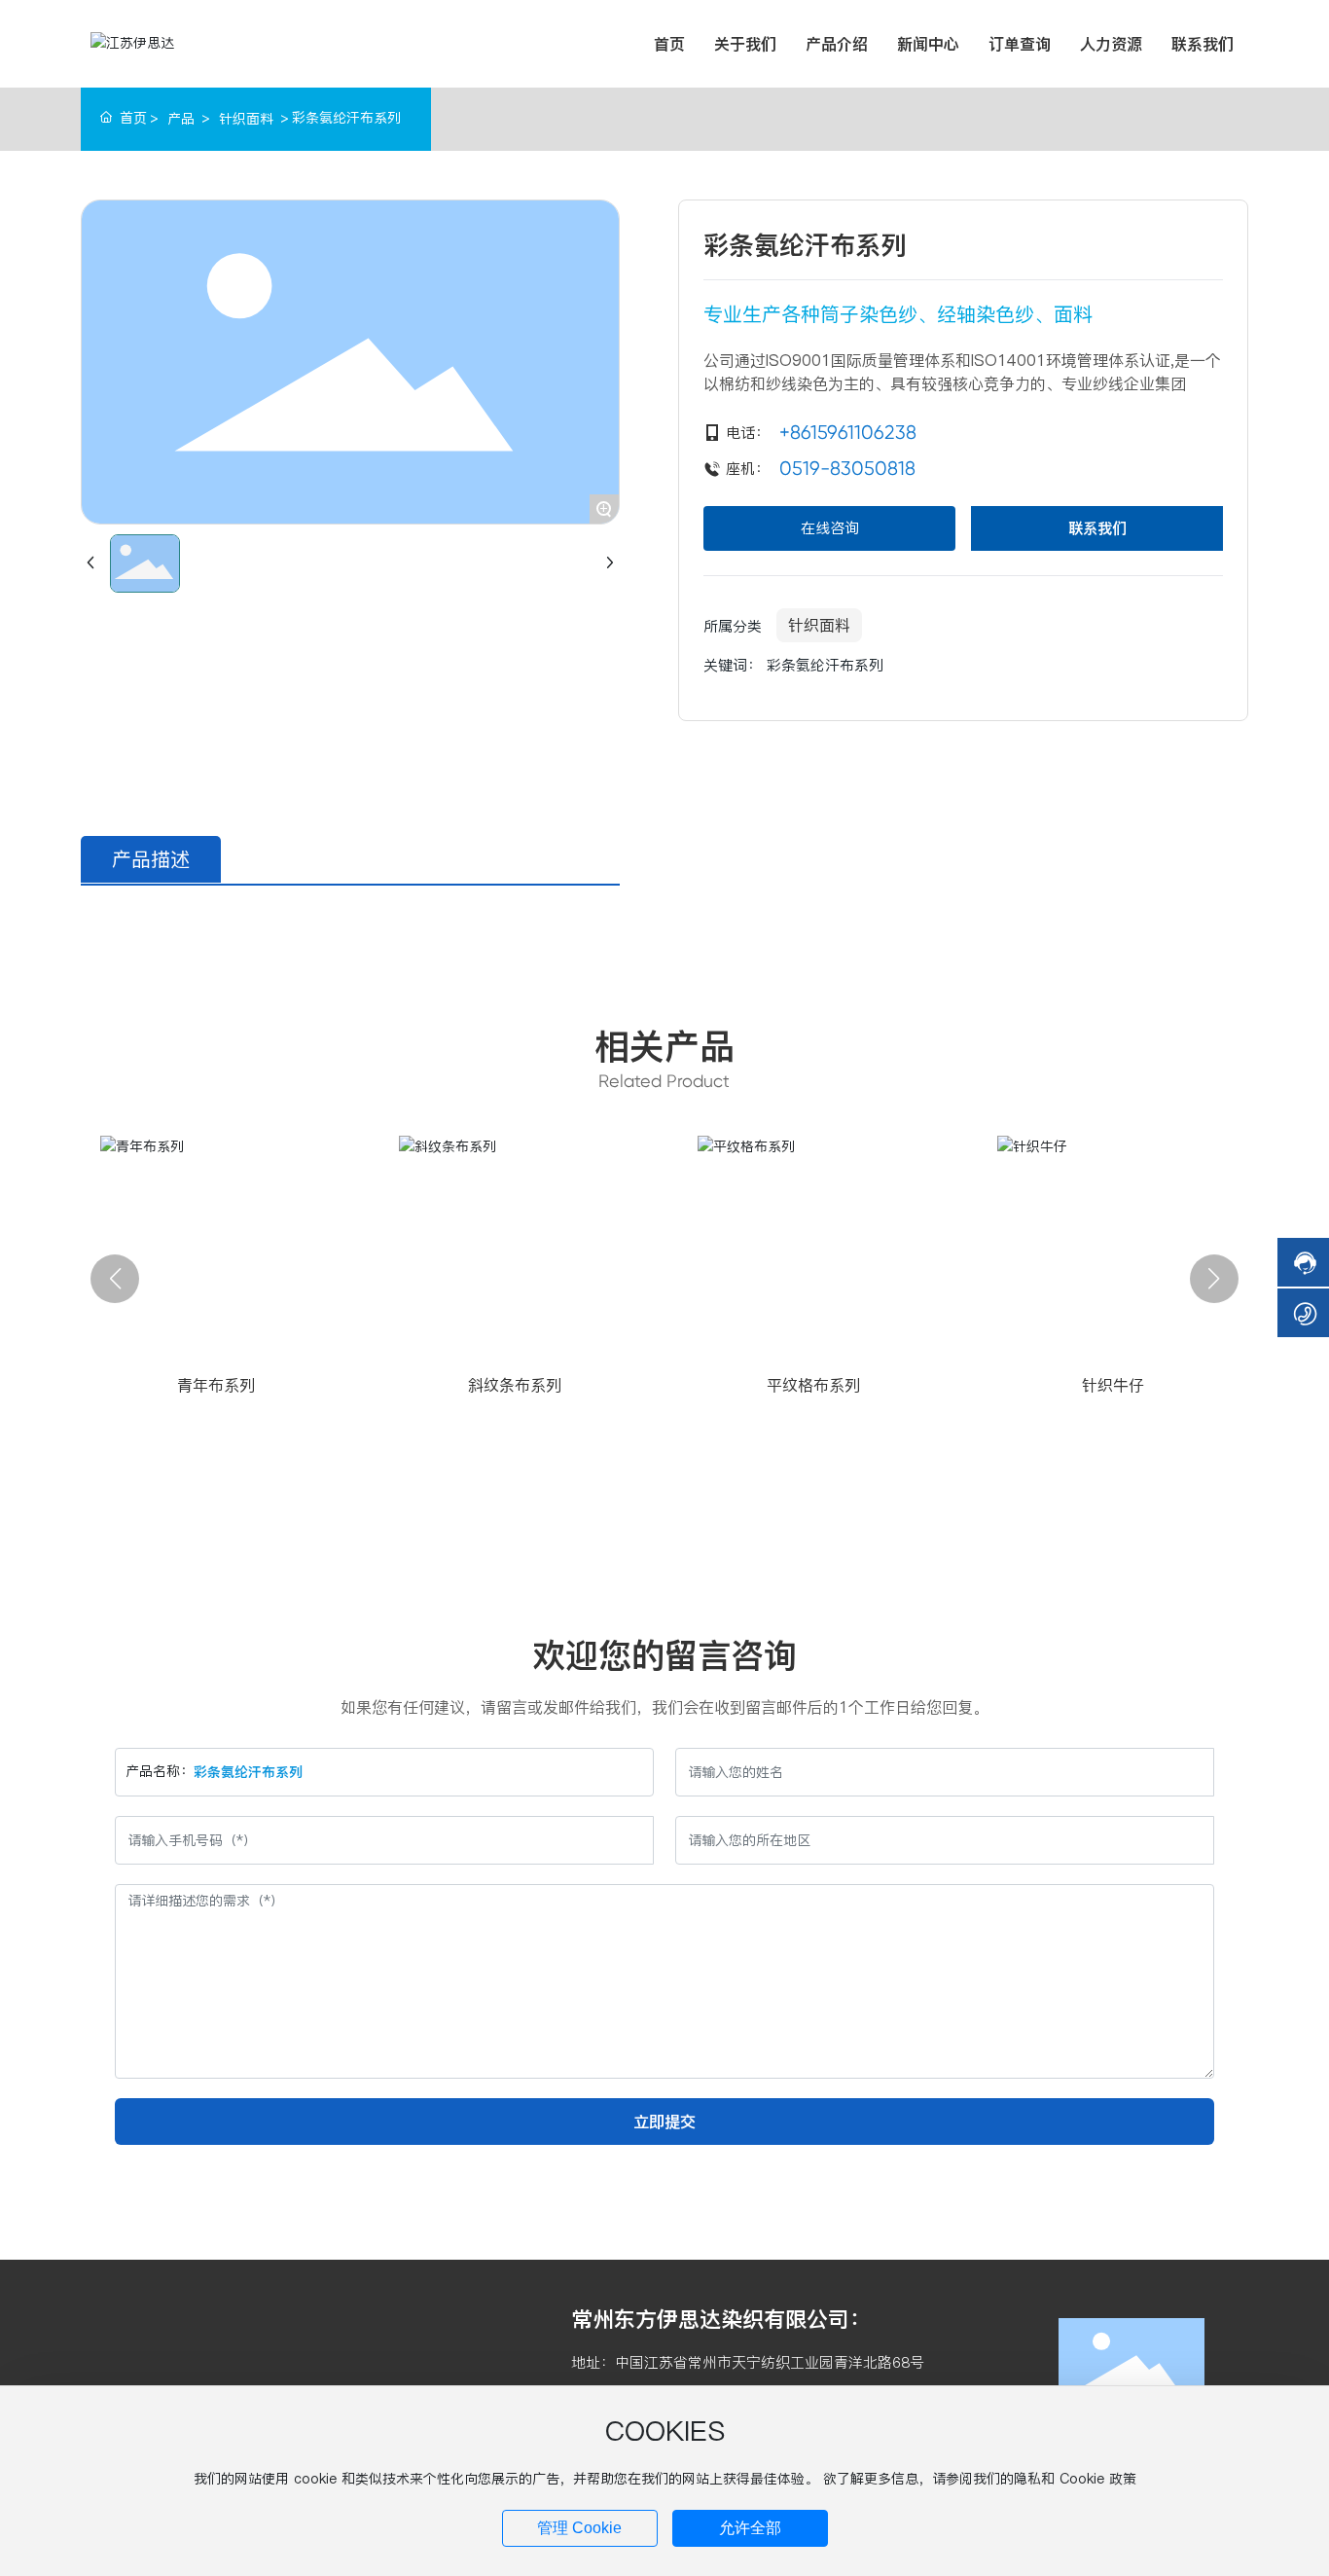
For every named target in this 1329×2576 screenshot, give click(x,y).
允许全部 (750, 2528)
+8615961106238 (848, 434)
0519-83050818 (847, 470)
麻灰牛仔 (235, 1385)
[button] (115, 1279)
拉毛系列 (534, 1385)
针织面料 (246, 119)
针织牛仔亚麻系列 (1132, 1385)
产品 (181, 119)
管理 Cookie (579, 2528)
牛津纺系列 (834, 1385)
